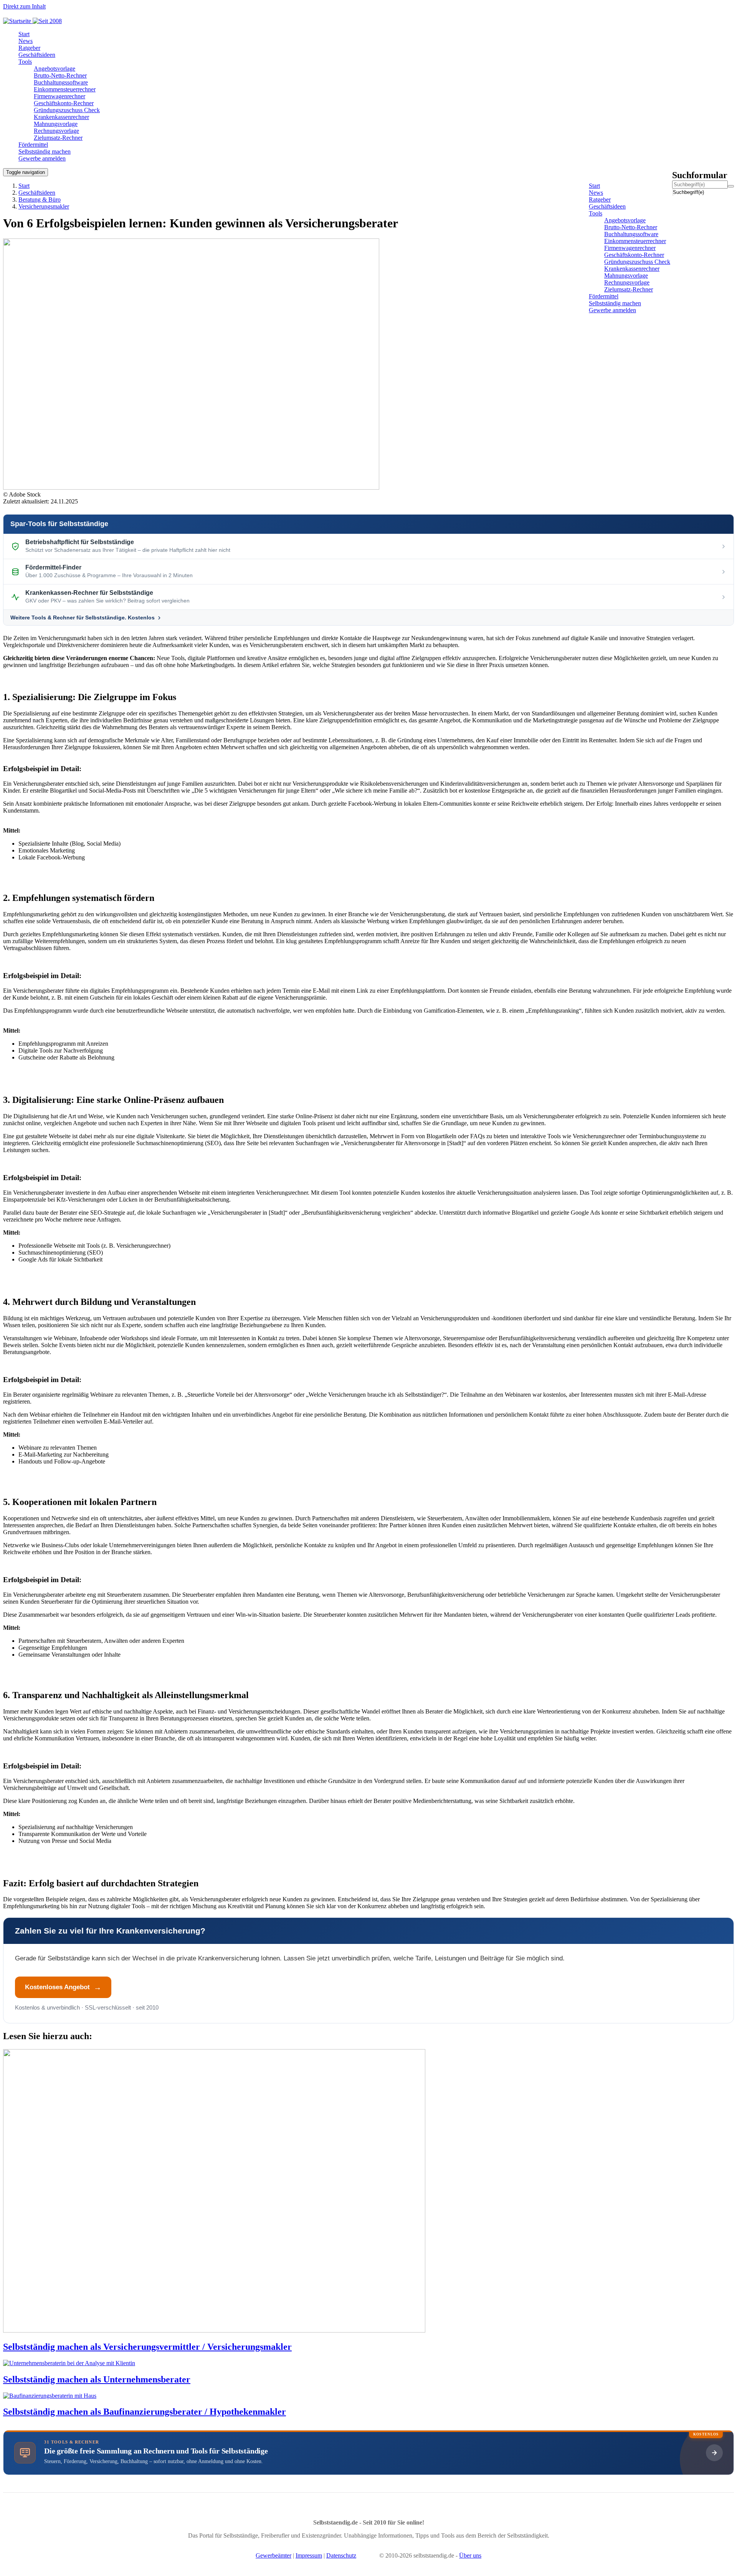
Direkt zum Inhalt (24, 6)
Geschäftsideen (37, 193)
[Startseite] (35, 21)
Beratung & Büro (40, 199)
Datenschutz (341, 2555)
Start (24, 186)
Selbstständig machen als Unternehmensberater (97, 2379)
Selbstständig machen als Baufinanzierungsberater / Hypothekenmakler (145, 2412)
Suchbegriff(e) (673, 192)
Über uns (470, 2555)
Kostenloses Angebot (57, 1987)
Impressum (309, 2555)
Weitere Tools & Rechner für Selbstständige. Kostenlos (83, 618)
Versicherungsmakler (44, 206)
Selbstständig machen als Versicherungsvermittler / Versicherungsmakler (147, 2347)
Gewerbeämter (273, 2555)
